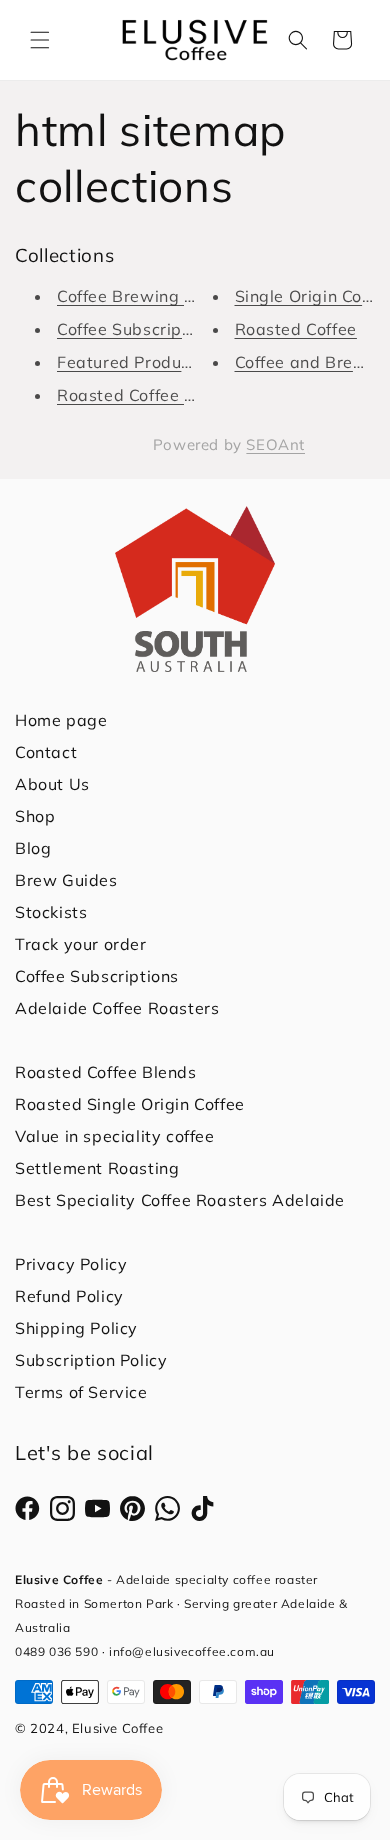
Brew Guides (66, 880)
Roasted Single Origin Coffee (130, 1104)
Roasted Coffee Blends (148, 395)
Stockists (51, 912)
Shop (35, 816)
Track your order (81, 944)
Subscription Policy (91, 1360)
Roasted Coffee (296, 329)
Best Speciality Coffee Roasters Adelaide (180, 1200)
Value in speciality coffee (115, 1136)
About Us (52, 784)
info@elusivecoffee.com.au (192, 1651)
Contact (46, 752)
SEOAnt (275, 444)
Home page (61, 720)
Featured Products (131, 362)
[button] (40, 40)
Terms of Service (81, 1392)
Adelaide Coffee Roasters (117, 1008)
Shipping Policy (76, 1328)
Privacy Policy (71, 1264)
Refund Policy (69, 1296)
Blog (33, 848)
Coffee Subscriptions (97, 976)
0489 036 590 (56, 1651)
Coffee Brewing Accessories (168, 296)
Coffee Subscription (134, 329)
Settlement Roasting (97, 1168)
